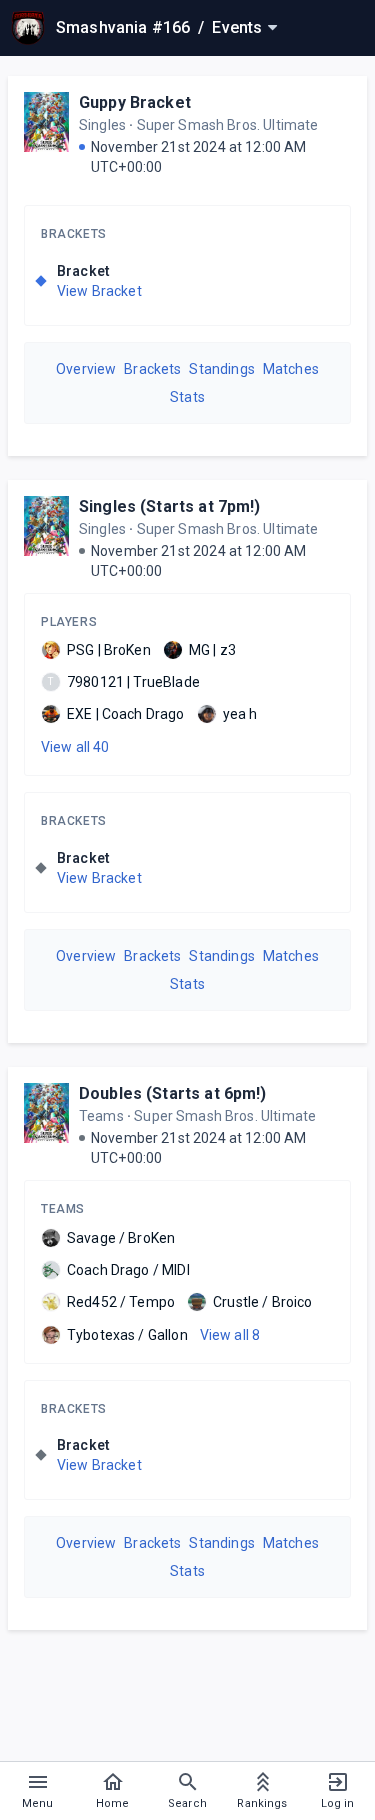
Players (69, 622)
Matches (291, 369)
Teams (63, 1209)
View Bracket (99, 291)
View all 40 (75, 747)
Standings (221, 369)
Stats (187, 397)
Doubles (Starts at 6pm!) (173, 1093)
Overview (86, 369)
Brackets (74, 234)
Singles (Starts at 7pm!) (170, 506)
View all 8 (230, 1335)
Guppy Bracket (135, 102)
